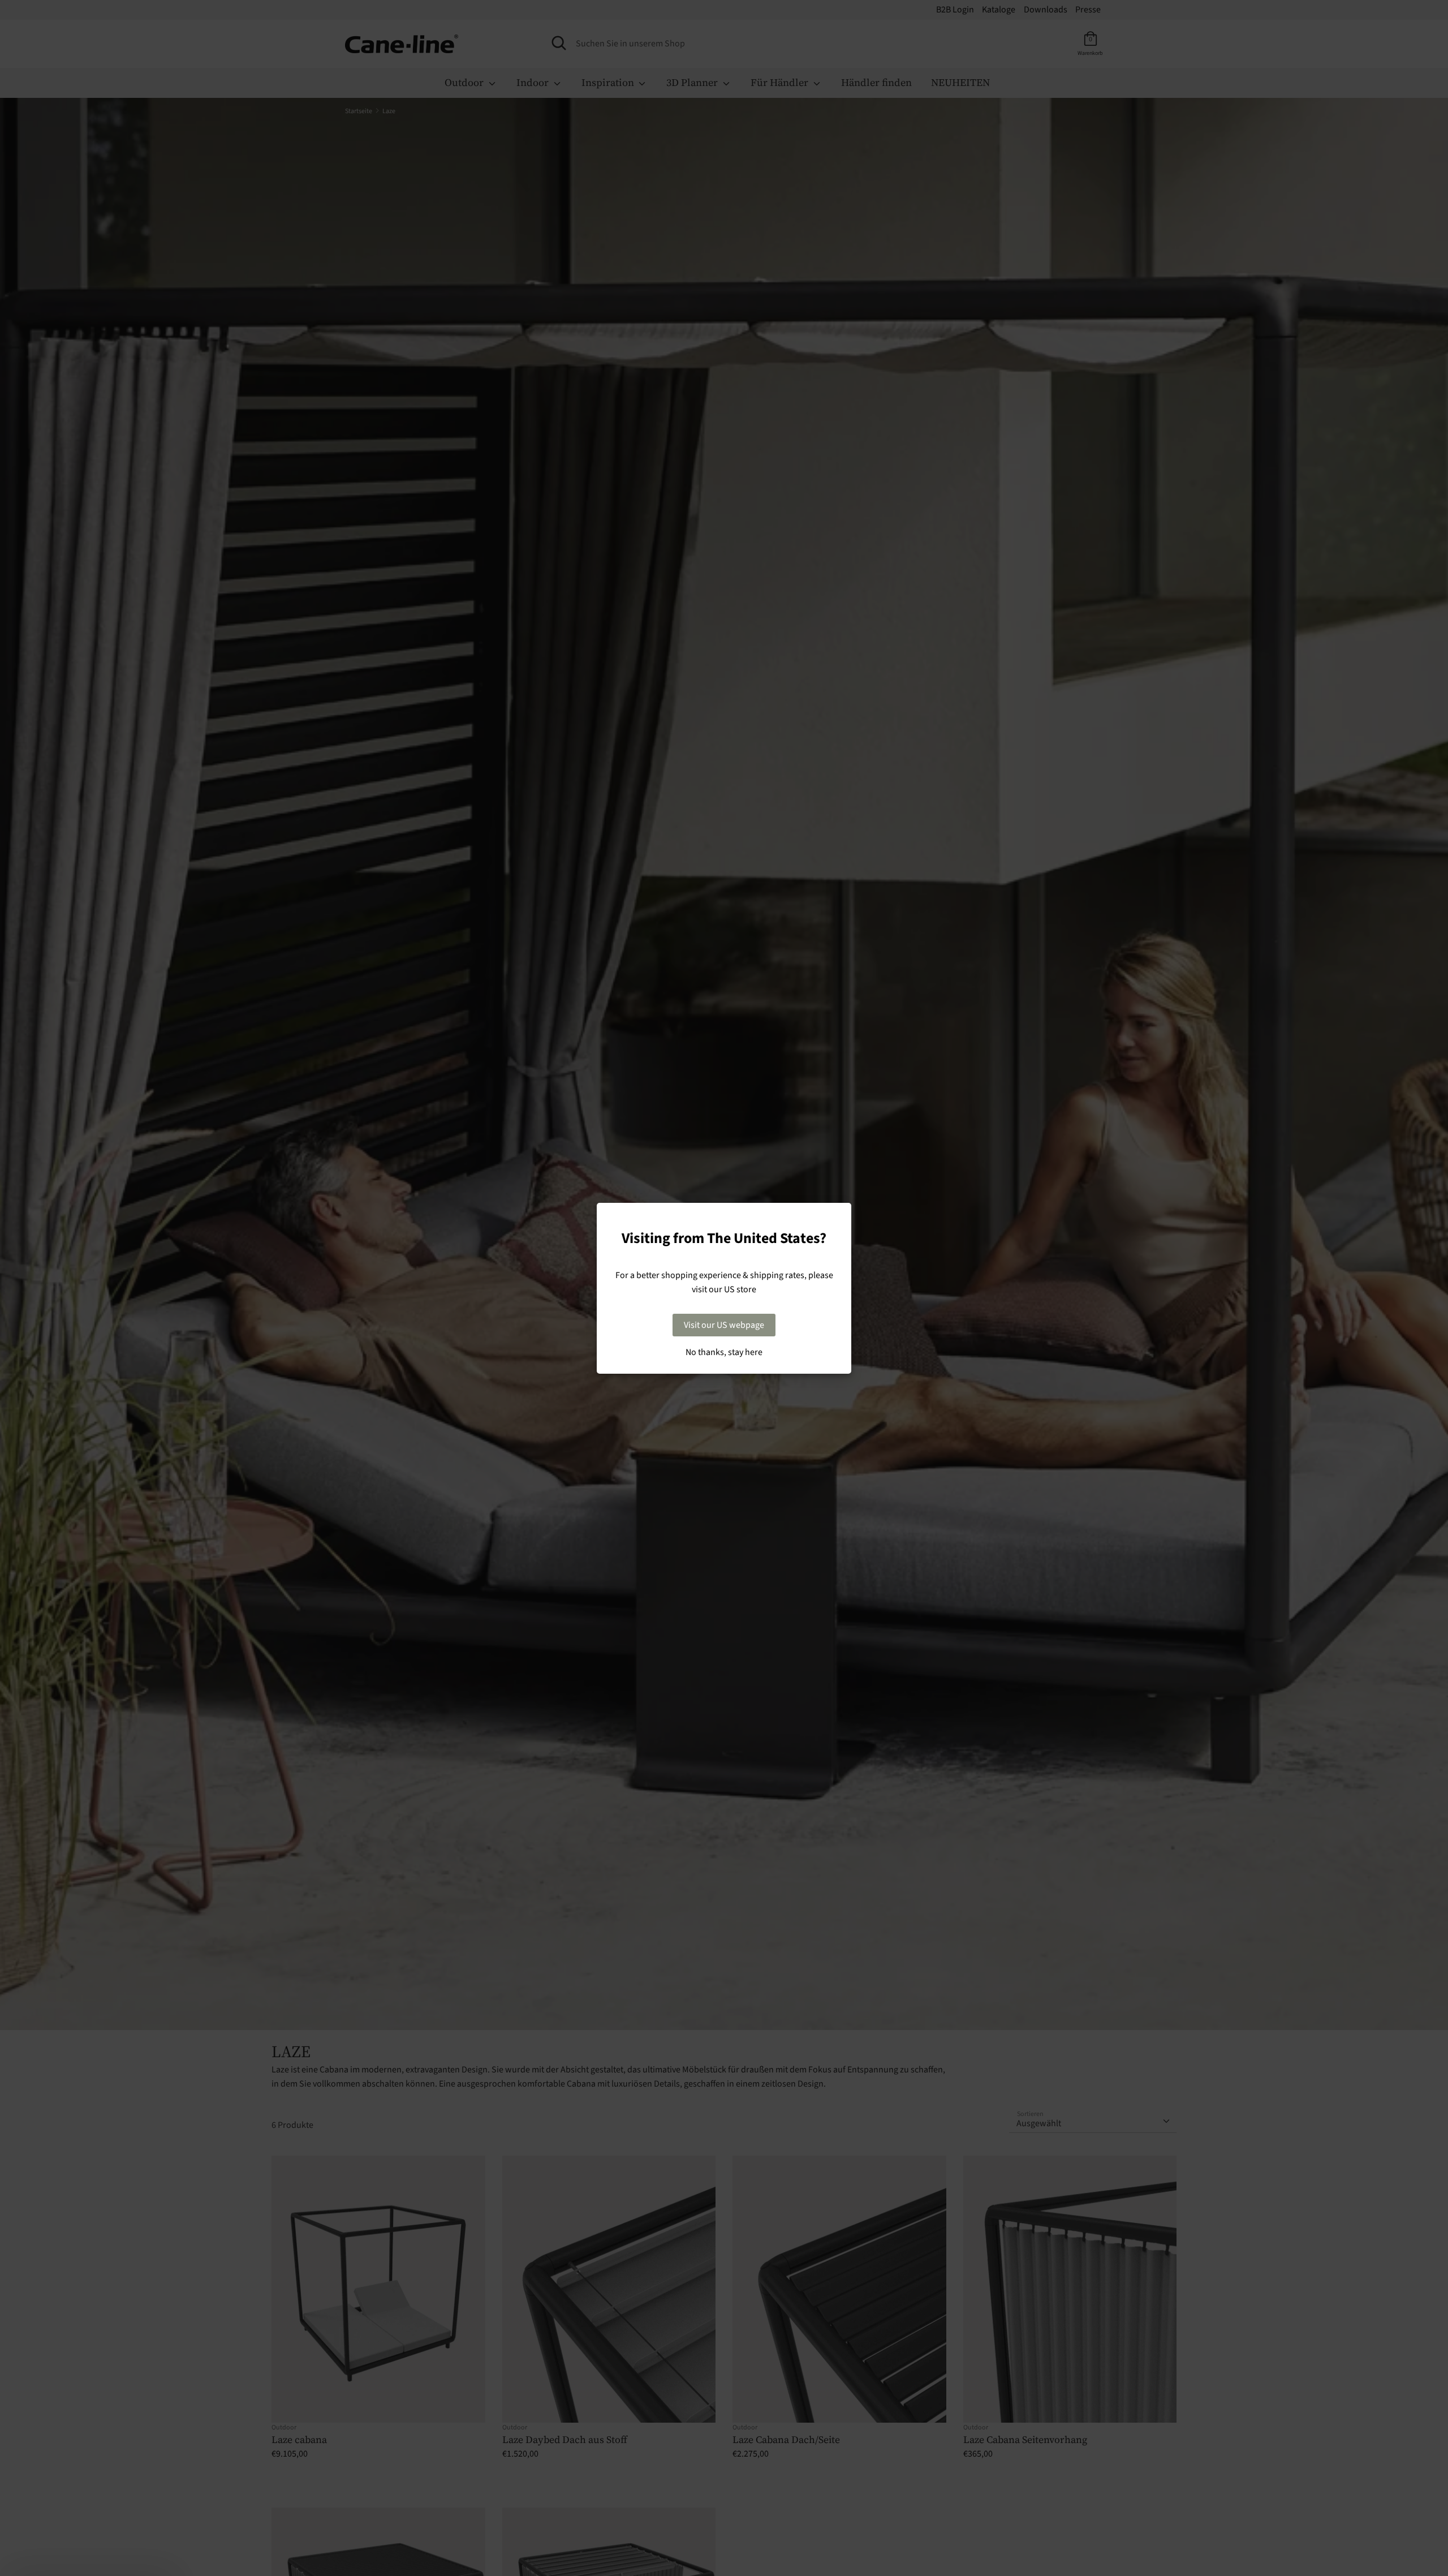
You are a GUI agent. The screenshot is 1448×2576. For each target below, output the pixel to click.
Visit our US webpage (724, 1325)
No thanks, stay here (724, 1352)
